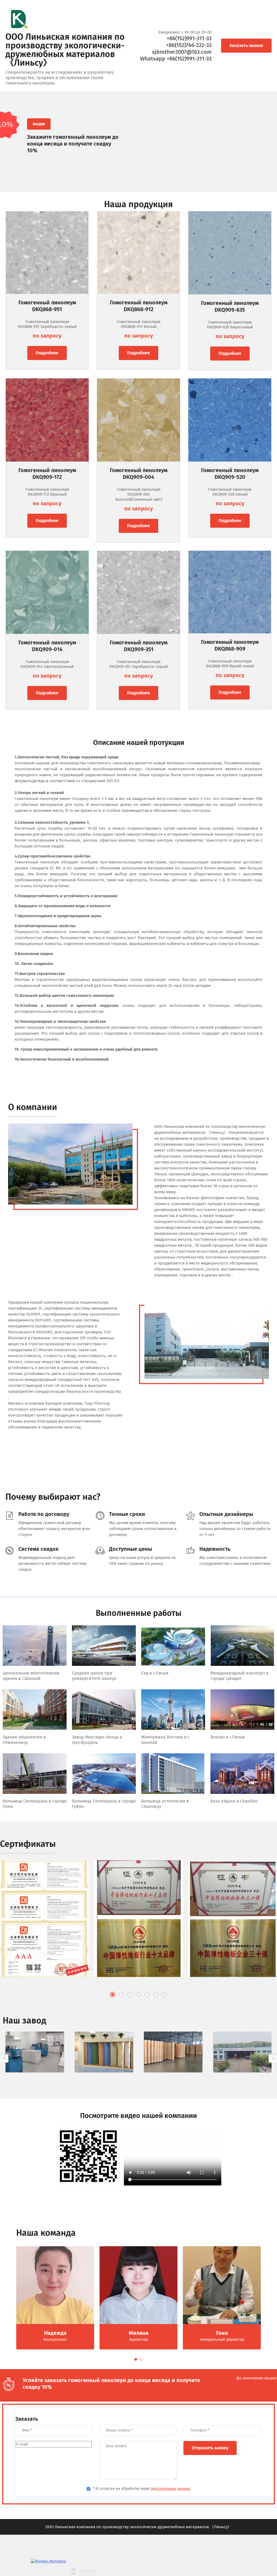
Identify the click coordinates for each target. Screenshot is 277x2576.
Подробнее (47, 353)
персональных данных (170, 2489)
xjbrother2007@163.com (182, 52)
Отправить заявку (210, 2448)
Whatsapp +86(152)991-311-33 (176, 59)
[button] (113, 1995)
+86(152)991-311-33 (189, 38)
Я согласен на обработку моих (142, 2489)
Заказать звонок (246, 46)
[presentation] (4, 2058)
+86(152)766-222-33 (189, 45)
